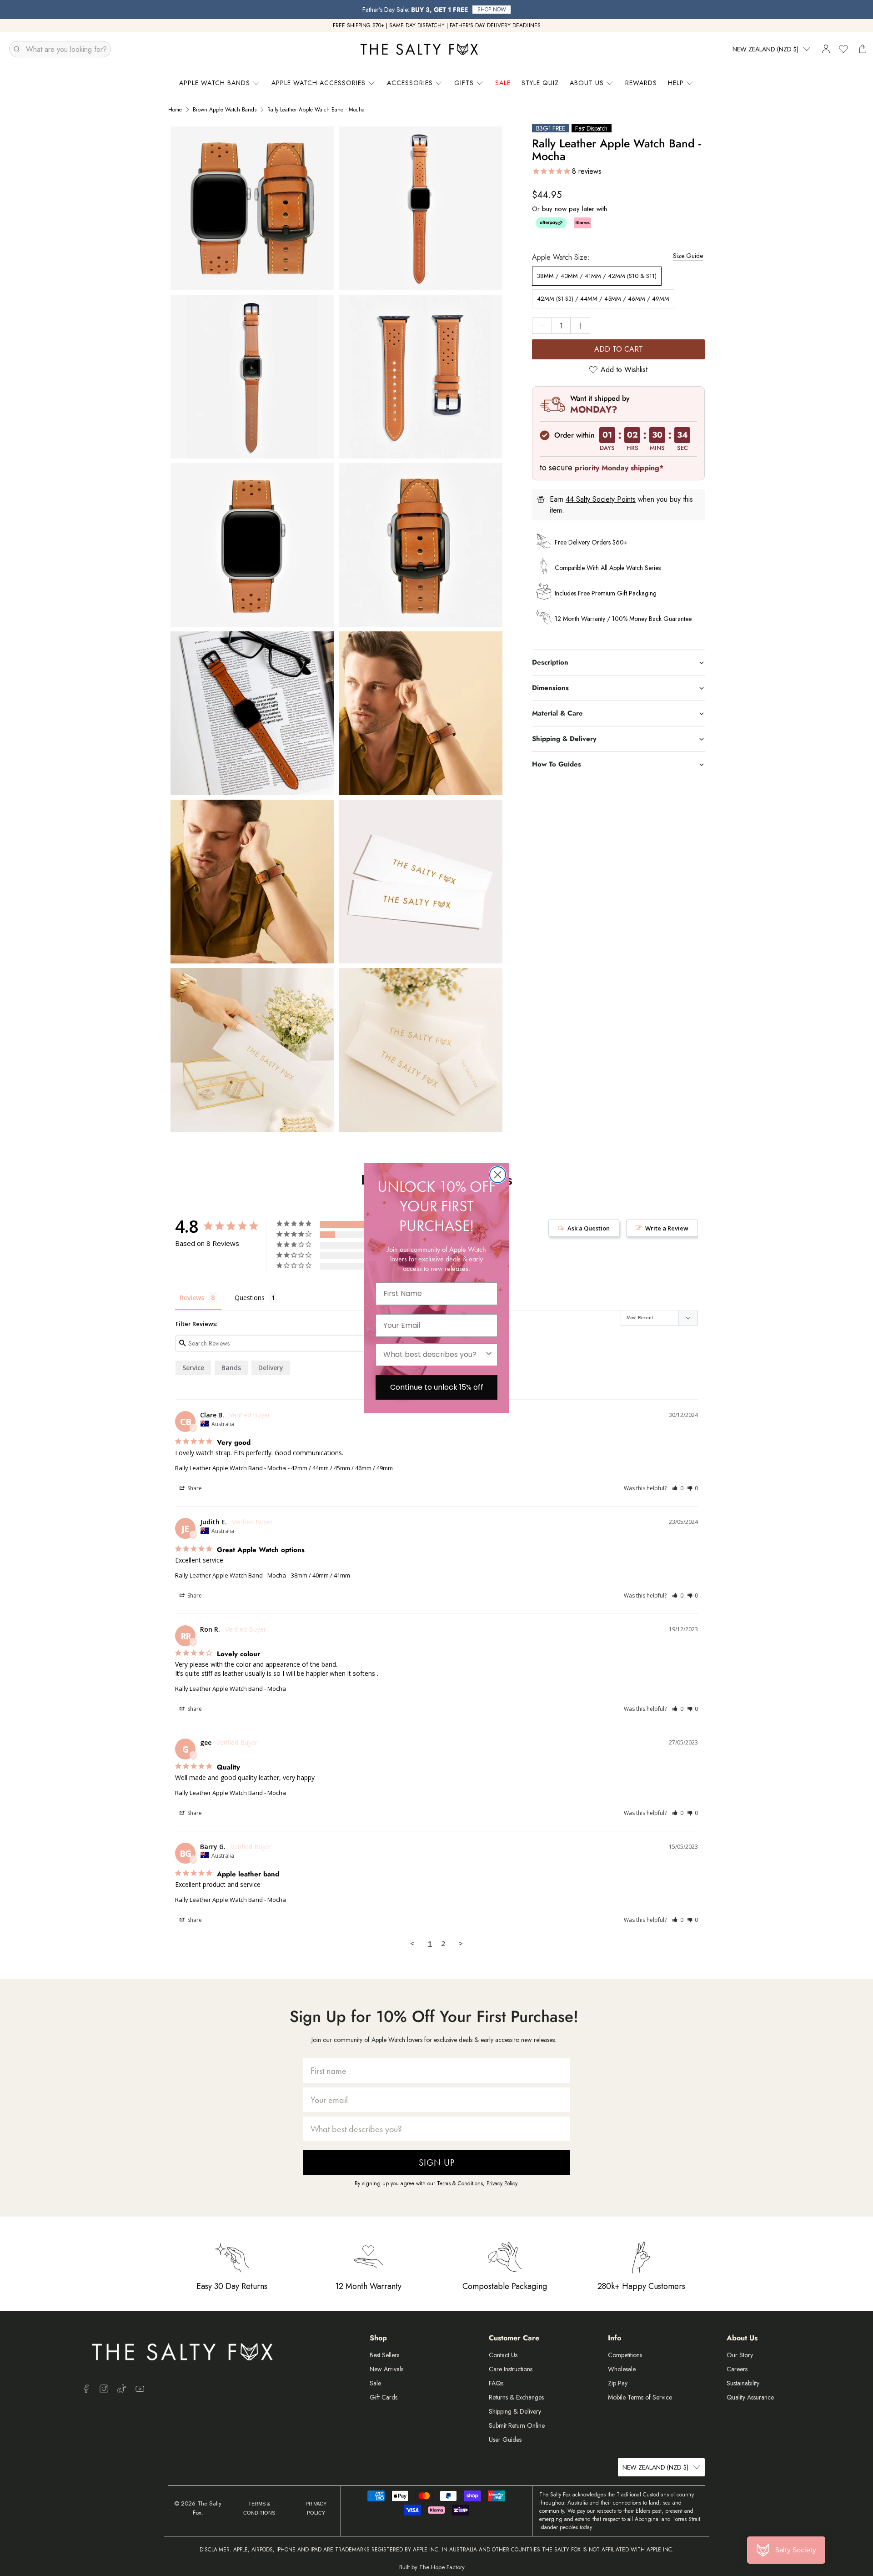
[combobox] (434, 1355)
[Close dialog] (498, 1175)
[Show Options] (489, 1355)
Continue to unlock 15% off (437, 1387)
